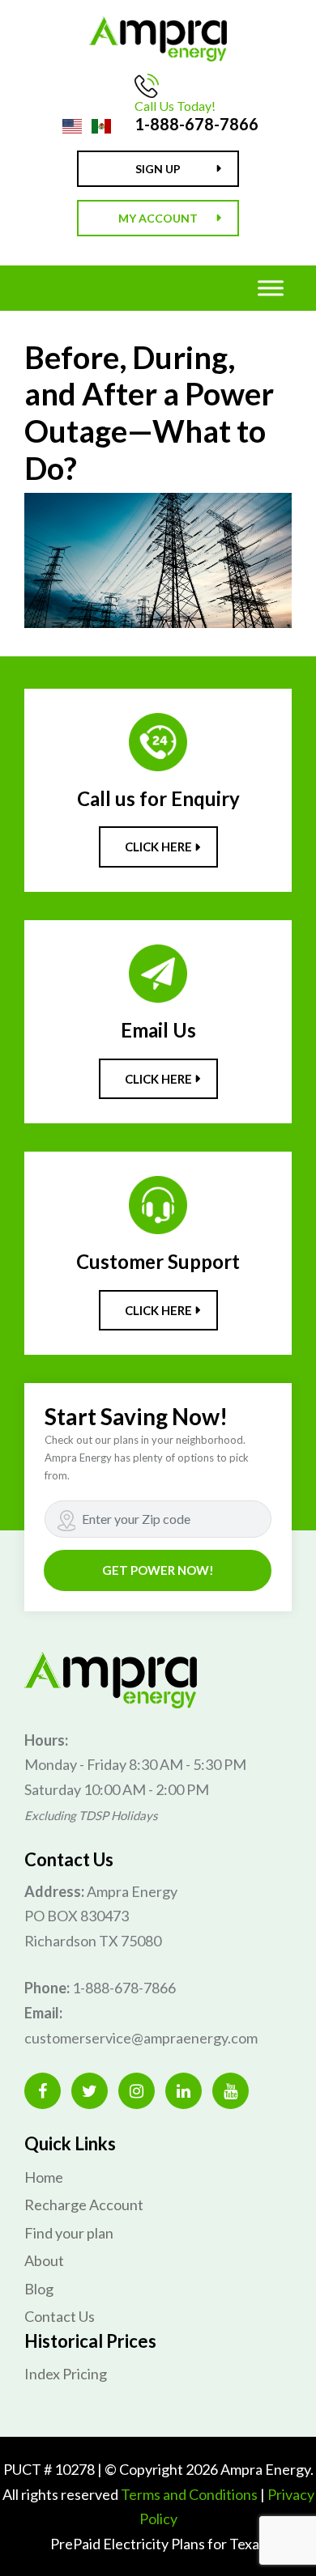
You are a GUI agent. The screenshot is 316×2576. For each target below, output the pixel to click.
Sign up (158, 169)
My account (158, 218)
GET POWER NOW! (158, 1570)
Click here (158, 847)
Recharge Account (84, 2205)
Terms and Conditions (189, 2494)
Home (44, 2177)
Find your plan (69, 2233)
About (44, 2260)
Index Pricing (66, 2374)
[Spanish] (101, 125)
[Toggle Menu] (271, 288)
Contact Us (60, 2316)
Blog (39, 2289)
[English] (72, 125)
